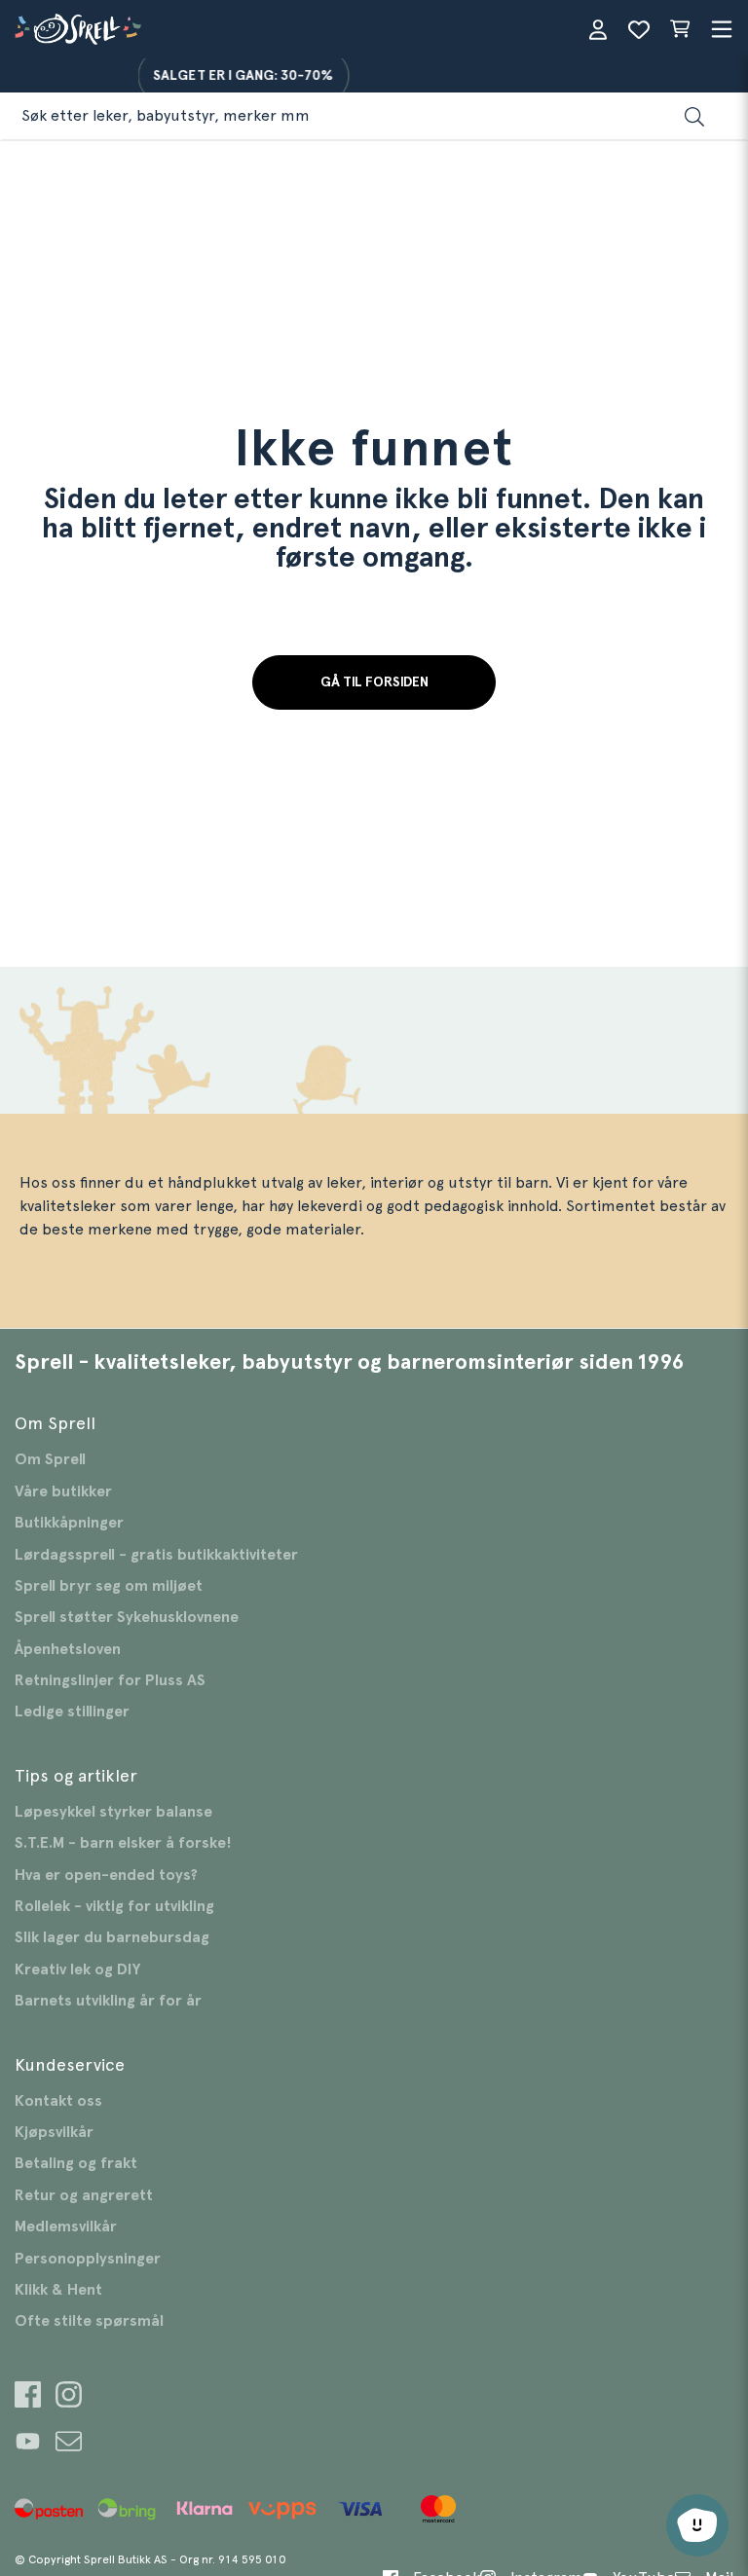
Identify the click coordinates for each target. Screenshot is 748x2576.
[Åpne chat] (697, 2525)
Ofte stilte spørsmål (89, 2321)
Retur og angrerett (84, 2195)
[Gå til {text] (28, 2397)
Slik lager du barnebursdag (112, 1937)
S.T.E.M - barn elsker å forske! (123, 1843)
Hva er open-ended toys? (106, 1875)
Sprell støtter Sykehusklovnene (127, 1617)
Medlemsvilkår (66, 2226)
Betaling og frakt (76, 2163)
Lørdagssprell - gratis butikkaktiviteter (156, 1555)
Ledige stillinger (72, 1711)
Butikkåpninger (69, 1523)
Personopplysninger (88, 2259)
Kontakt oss (58, 2101)
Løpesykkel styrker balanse (113, 1812)
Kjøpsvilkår (54, 2132)
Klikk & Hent (58, 2290)
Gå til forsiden (374, 682)
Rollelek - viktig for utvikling (114, 1906)
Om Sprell (50, 1459)
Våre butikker (63, 1491)
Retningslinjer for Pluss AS (110, 1680)
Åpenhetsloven (68, 1649)
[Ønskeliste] (639, 29)
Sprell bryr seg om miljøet (109, 1586)
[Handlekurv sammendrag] (680, 29)
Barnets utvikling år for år (108, 2001)
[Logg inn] (598, 29)
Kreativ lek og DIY (77, 1969)
